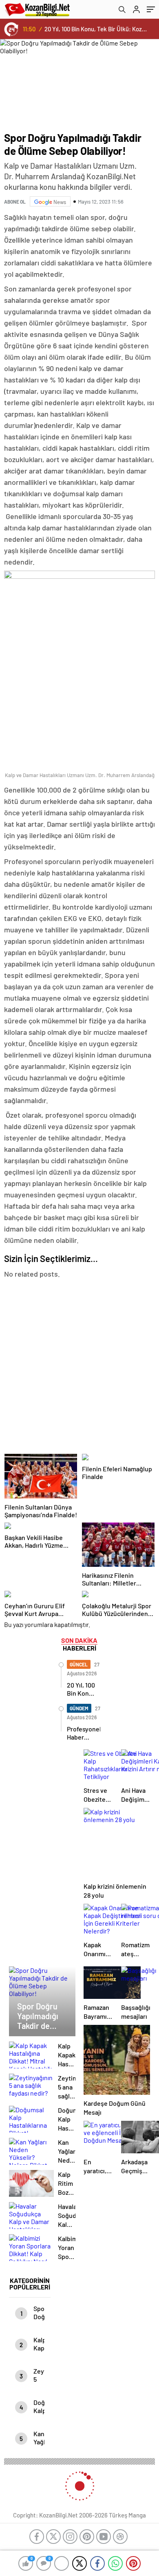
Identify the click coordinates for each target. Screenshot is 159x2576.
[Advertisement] (79, 1366)
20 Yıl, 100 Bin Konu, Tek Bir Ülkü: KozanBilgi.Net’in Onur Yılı (96, 29)
